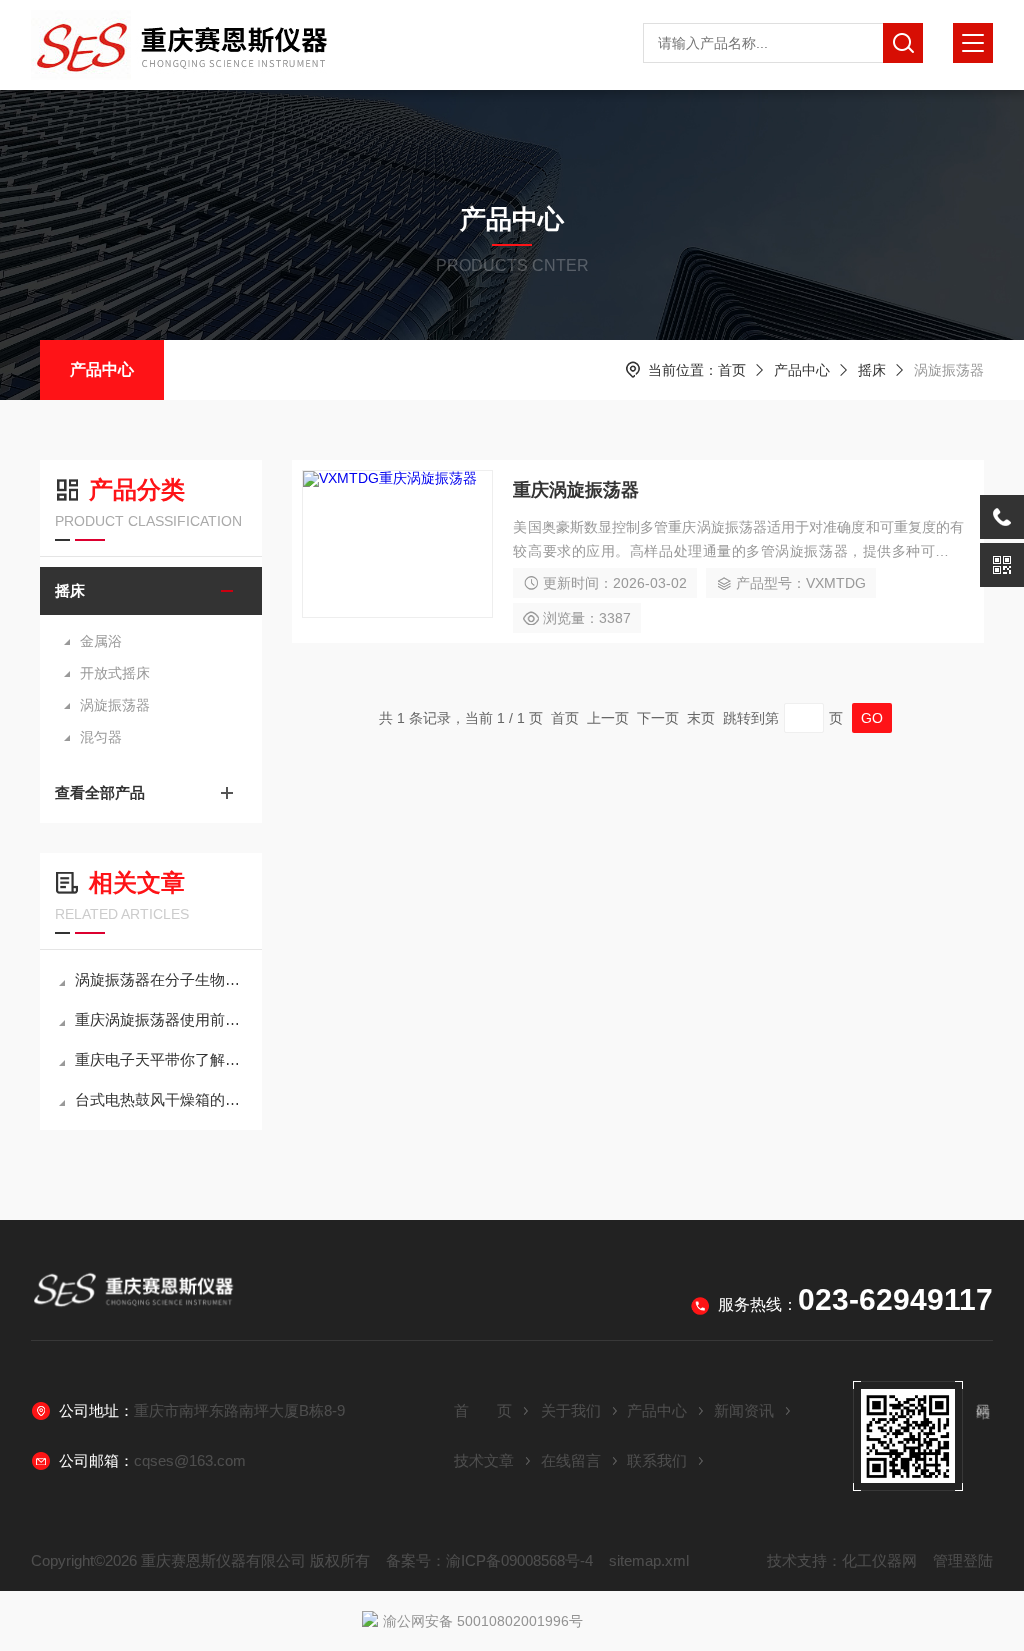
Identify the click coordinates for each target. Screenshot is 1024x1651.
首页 (732, 370)
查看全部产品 (100, 792)
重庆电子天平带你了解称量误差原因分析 (161, 1059)
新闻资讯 (744, 1410)
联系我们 (657, 1460)
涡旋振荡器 (115, 705)
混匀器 (101, 737)
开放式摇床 (115, 673)
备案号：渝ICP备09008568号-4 (489, 1560)
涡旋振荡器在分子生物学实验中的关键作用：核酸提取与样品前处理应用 (161, 979)
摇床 (872, 370)
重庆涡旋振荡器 (576, 490)
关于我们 (571, 1410)
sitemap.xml (649, 1560)
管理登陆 (963, 1560)
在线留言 (571, 1460)
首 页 (483, 1410)
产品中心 (102, 369)
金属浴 (101, 641)
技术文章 (484, 1460)
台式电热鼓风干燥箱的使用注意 (161, 1099)
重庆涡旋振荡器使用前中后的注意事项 (161, 1019)
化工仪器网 (879, 1560)
